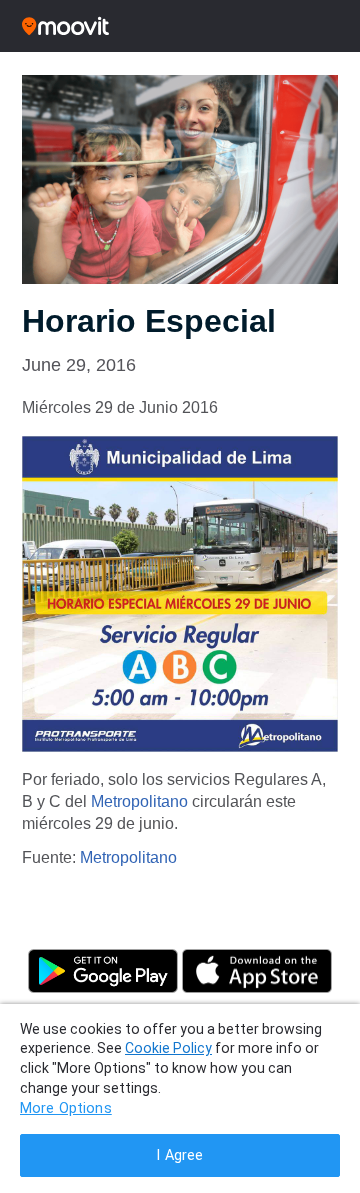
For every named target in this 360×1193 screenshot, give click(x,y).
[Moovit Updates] (180, 26)
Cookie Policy (168, 1048)
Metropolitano (139, 801)
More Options (66, 1108)
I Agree (179, 1155)
